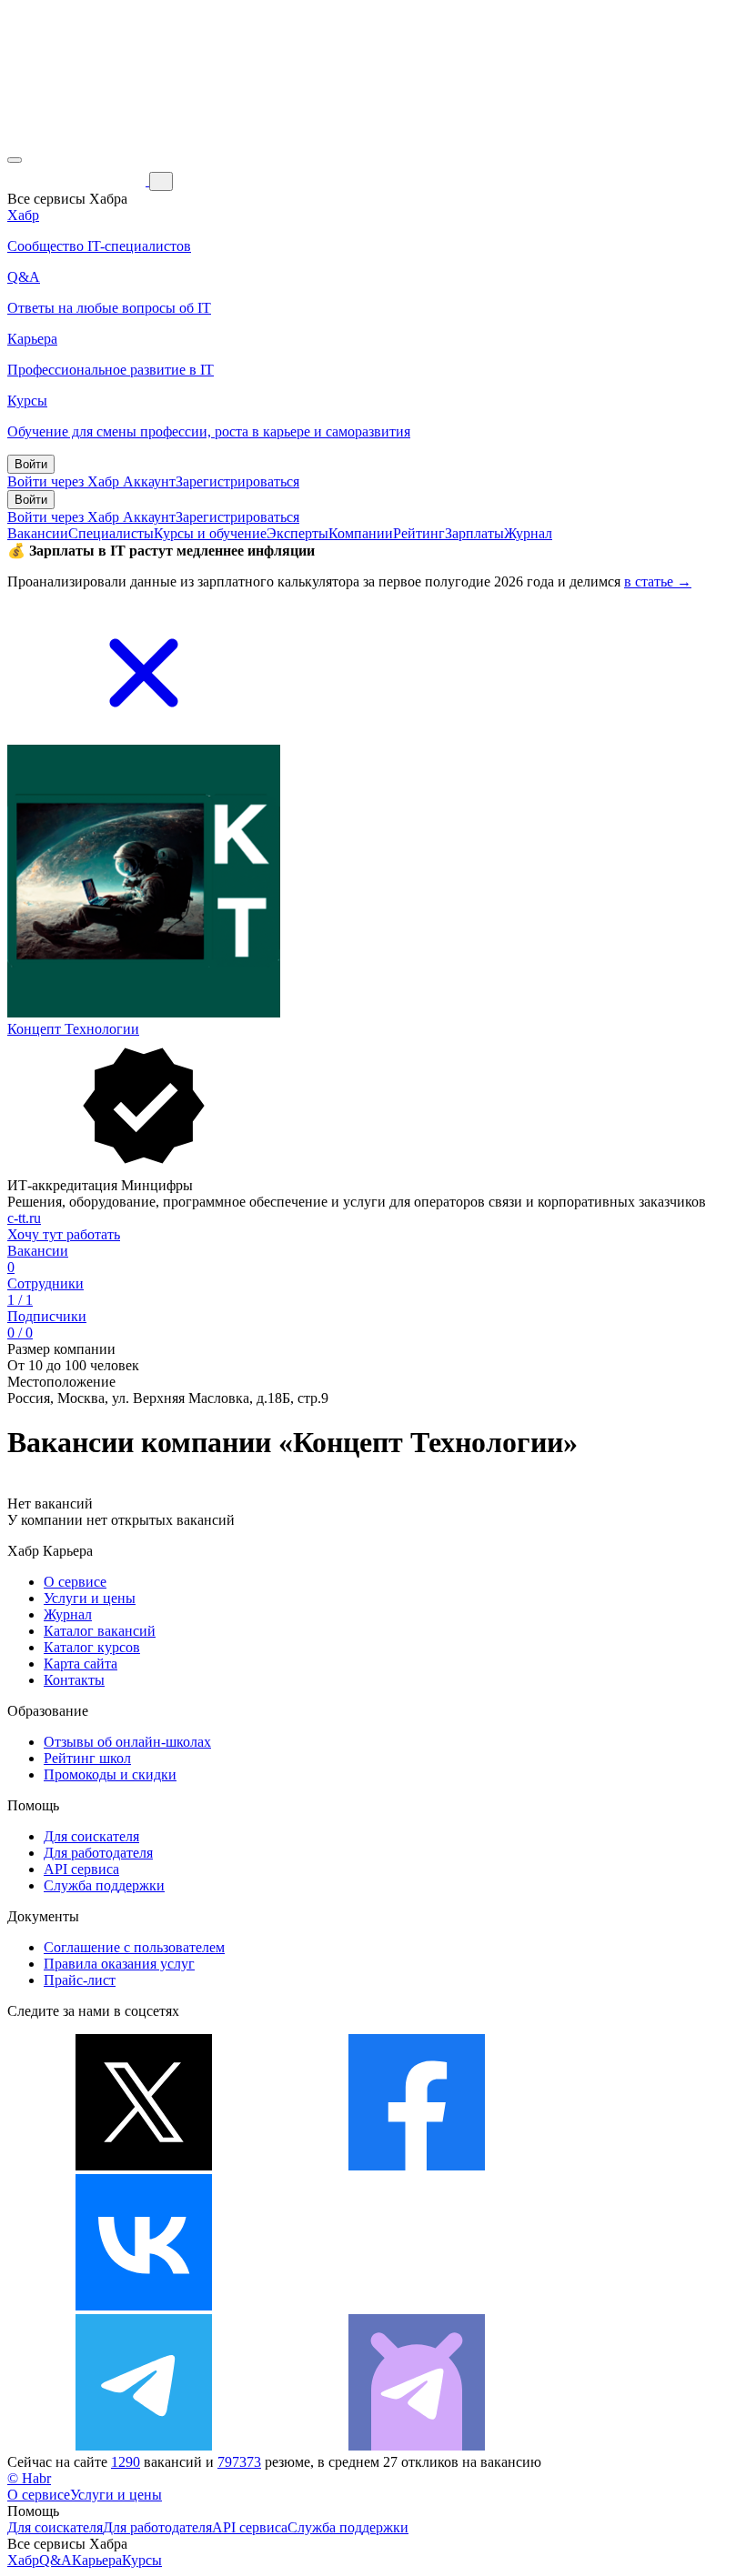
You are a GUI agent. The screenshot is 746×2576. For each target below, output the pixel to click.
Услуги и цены (90, 1598)
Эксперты (297, 533)
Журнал (528, 533)
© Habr (29, 2478)
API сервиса (81, 1869)
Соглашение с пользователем (134, 1947)
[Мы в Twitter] (144, 2165)
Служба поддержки (104, 1885)
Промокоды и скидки (110, 1774)
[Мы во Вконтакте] (144, 2305)
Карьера (97, 2560)
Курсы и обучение (210, 533)
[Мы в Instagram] (417, 2305)
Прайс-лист (80, 1980)
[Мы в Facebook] (417, 2165)
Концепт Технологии (73, 1029)
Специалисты (111, 533)
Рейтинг (419, 533)
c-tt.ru (24, 1218)
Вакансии (38, 533)
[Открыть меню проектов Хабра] (15, 160)
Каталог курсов (92, 1647)
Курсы (142, 2560)
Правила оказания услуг (119, 1964)
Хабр (23, 2560)
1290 (126, 2462)
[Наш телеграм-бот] (417, 2446)
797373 (239, 2462)
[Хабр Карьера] (78, 180)
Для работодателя (98, 1853)
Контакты (74, 1680)
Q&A (55, 2560)
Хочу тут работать (64, 1234)
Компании (361, 533)
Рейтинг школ (87, 1758)
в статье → (658, 581)
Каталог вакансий (100, 1631)
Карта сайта (81, 1664)
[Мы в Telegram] (144, 2446)
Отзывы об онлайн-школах (127, 1742)
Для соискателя (91, 1836)
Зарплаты (474, 533)
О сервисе (75, 1582)
